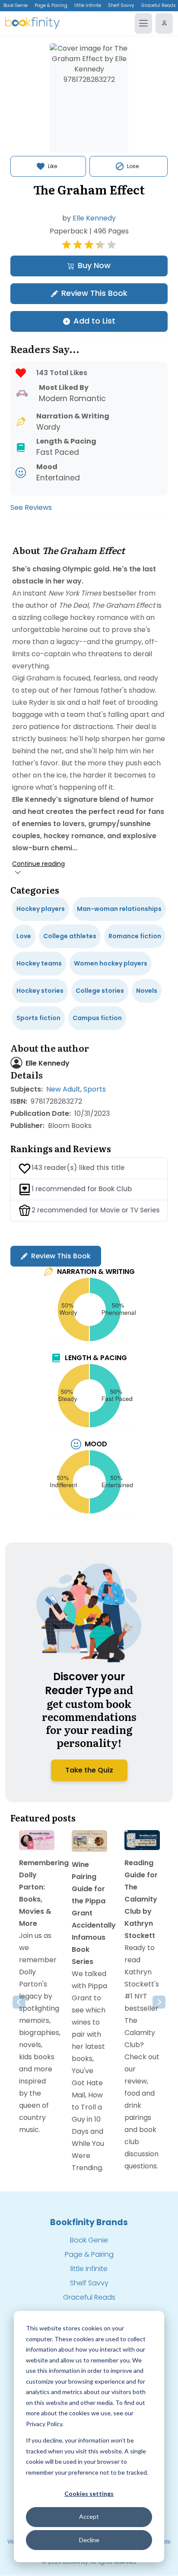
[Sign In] (164, 23)
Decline (89, 2540)
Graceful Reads (89, 2297)
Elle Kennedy (94, 218)
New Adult (63, 1089)
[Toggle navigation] (143, 23)
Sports (95, 1089)
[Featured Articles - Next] (159, 2002)
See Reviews (31, 507)
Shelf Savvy (121, 5)
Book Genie (16, 5)
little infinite (88, 5)
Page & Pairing (51, 5)
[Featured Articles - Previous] (19, 2002)
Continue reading (38, 864)
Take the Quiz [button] (89, 1770)
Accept (89, 2516)
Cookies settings (89, 2493)
